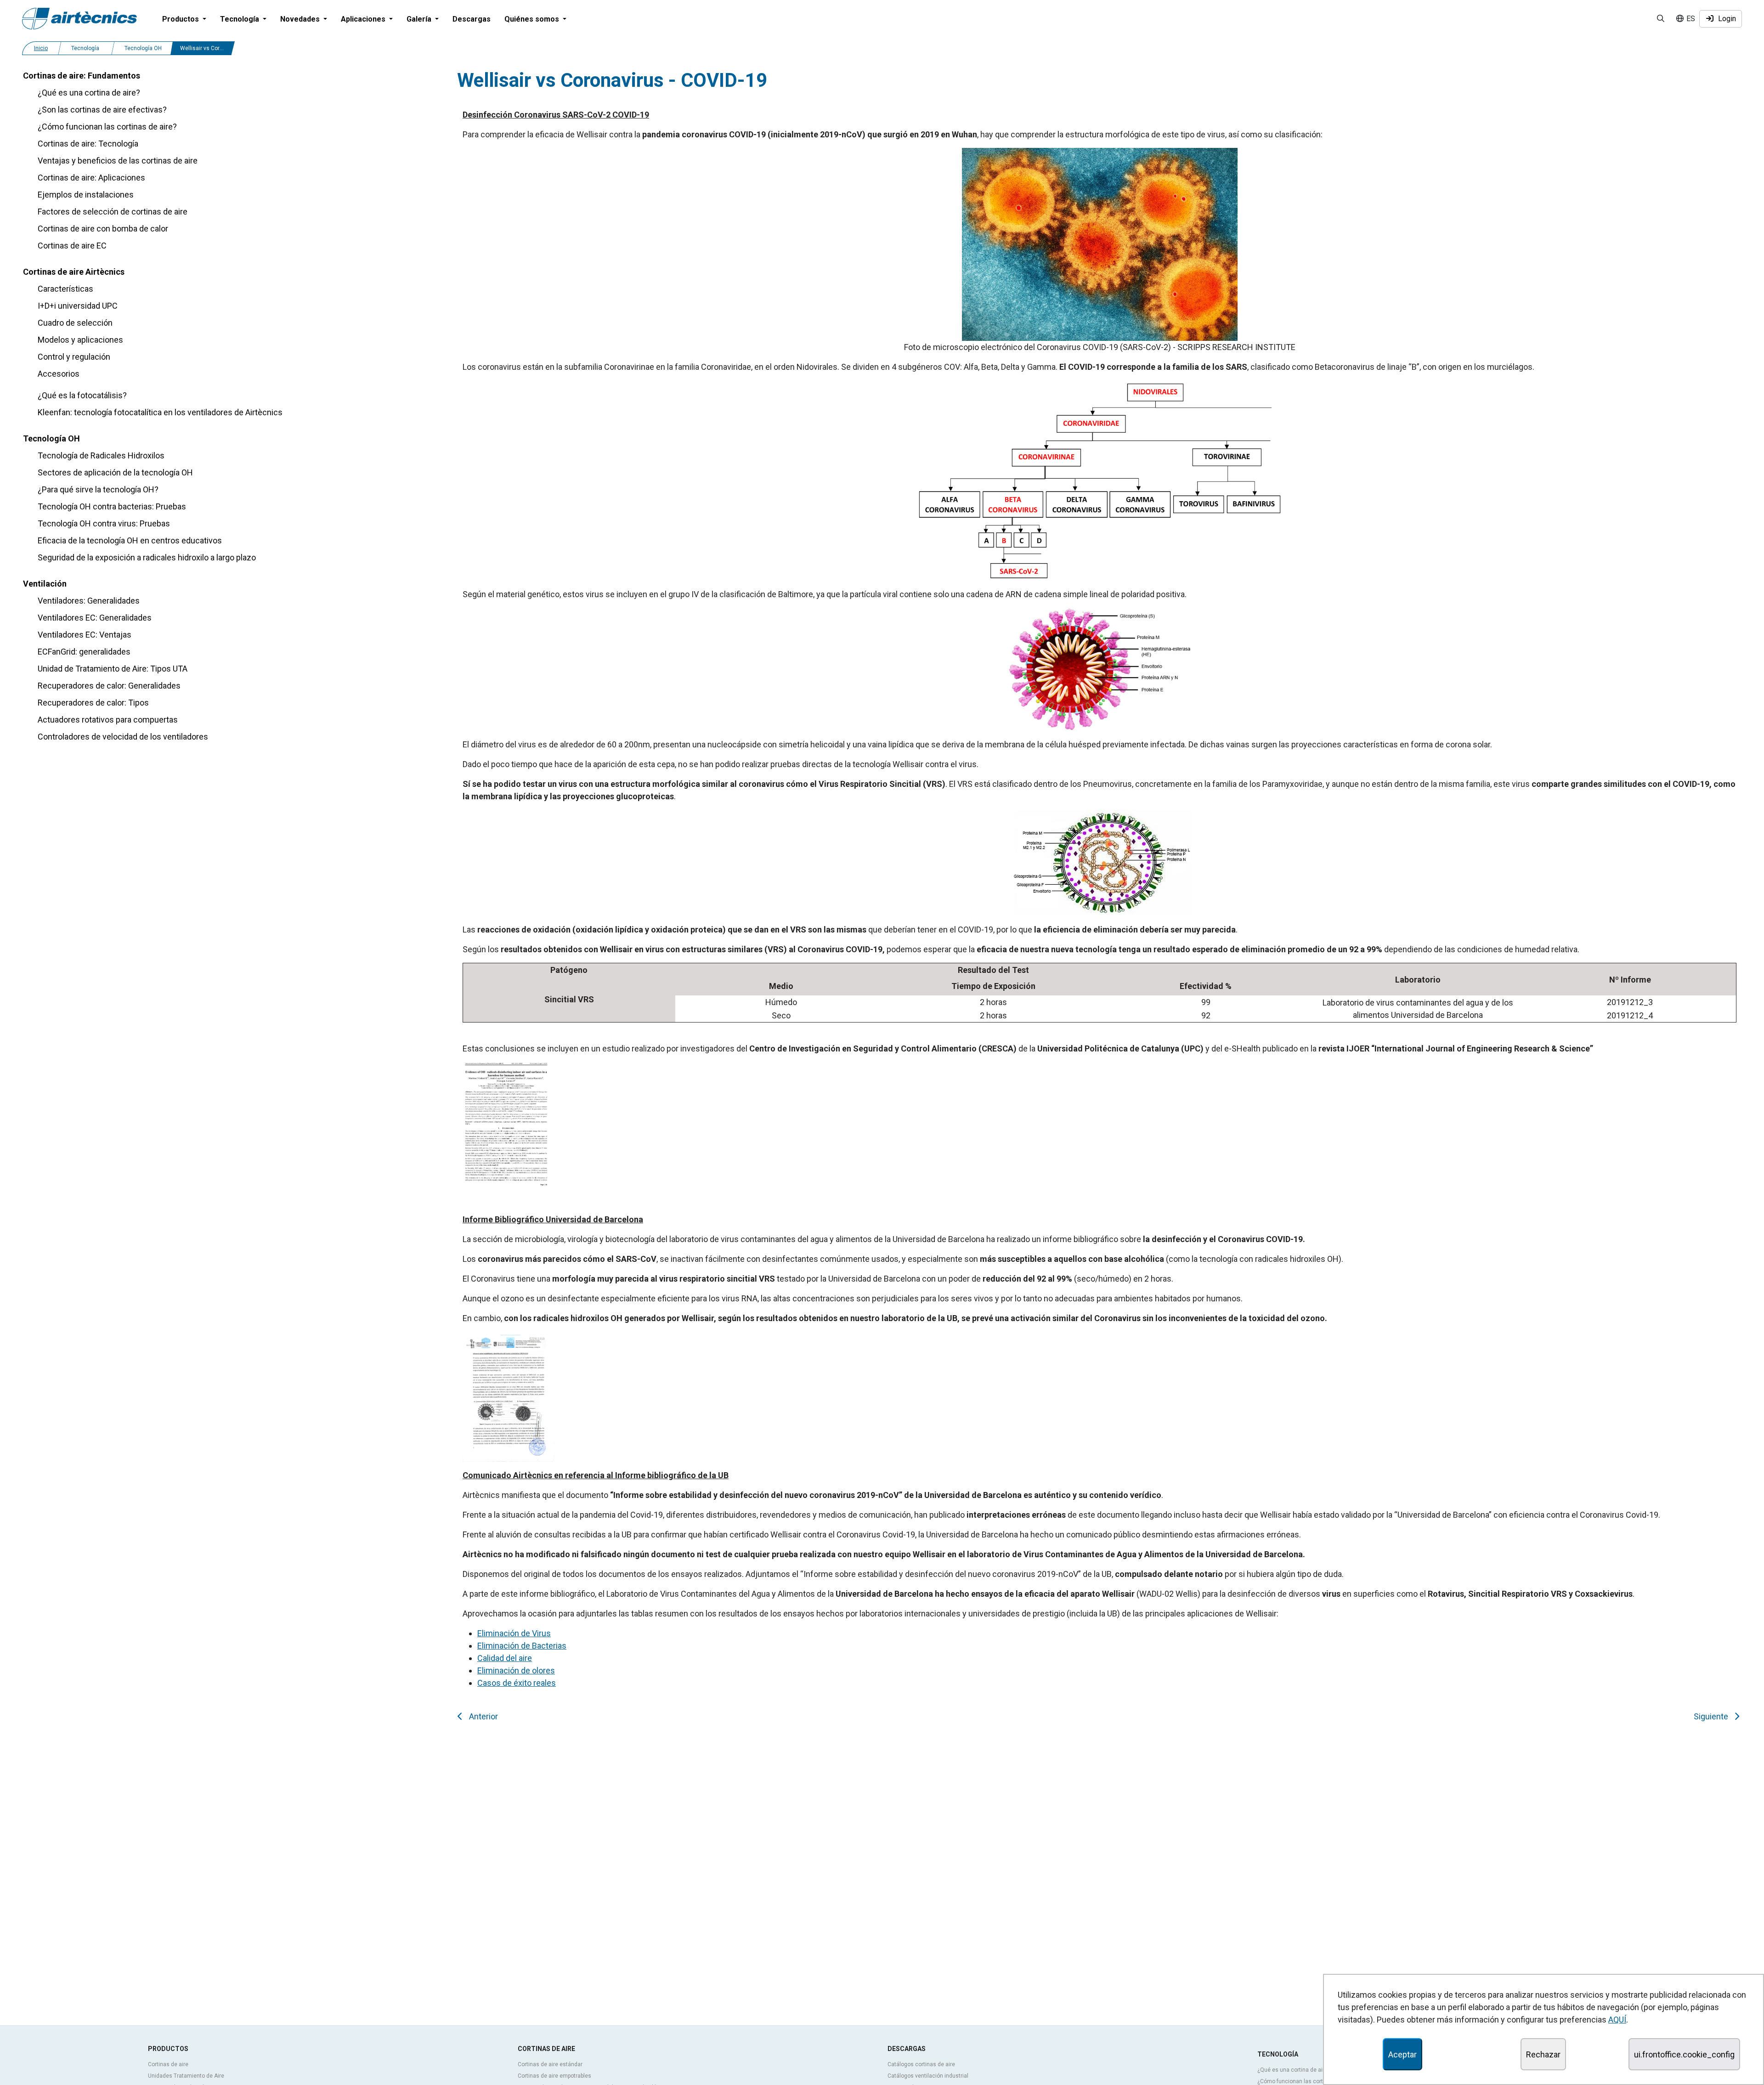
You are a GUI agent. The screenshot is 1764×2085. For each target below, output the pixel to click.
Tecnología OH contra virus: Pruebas (104, 523)
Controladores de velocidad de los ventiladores (123, 737)
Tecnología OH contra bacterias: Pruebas (112, 506)
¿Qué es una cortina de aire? (89, 93)
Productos (168, 2049)
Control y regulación (74, 357)
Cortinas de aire (168, 2064)
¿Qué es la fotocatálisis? (82, 395)
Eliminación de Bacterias (522, 1646)
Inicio (41, 48)
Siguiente (1713, 1716)
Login (1725, 19)
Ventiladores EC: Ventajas (85, 635)
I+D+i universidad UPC (78, 306)
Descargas (472, 19)
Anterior (482, 1716)
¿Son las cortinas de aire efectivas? (102, 110)
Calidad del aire (505, 1658)
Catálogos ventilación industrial (928, 2076)
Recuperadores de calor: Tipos (93, 703)
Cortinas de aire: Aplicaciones (91, 178)
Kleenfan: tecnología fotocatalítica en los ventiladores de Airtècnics (160, 412)
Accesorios (59, 374)
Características (65, 289)
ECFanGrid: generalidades (84, 652)
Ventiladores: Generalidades (89, 601)
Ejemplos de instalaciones (86, 195)
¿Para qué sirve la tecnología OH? (98, 489)
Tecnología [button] (240, 19)
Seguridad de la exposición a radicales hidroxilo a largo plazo (147, 557)
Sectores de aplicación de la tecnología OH (115, 472)
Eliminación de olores (516, 1670)
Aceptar (1402, 2054)
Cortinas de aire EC (72, 246)
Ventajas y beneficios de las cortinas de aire (118, 161)
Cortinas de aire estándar (550, 2064)
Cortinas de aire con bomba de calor (103, 229)
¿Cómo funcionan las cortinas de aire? (107, 127)
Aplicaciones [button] (364, 19)
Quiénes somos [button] (533, 19)
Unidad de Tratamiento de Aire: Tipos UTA (113, 669)
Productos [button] (181, 19)
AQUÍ (1617, 2020)
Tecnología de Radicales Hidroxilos (101, 455)
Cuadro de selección (75, 323)
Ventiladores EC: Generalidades (95, 618)
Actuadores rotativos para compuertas (108, 720)
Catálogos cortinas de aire (921, 2064)
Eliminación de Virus (514, 1633)
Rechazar (1543, 2054)
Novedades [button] (301, 19)
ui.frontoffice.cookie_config (1684, 2054)
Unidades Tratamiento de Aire (186, 2076)
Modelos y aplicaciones (80, 340)
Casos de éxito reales (517, 1683)
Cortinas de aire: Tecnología (88, 144)
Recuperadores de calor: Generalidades (109, 686)
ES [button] (1690, 19)
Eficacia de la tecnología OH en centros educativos (130, 540)
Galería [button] (420, 19)
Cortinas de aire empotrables (554, 2076)
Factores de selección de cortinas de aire (113, 212)
